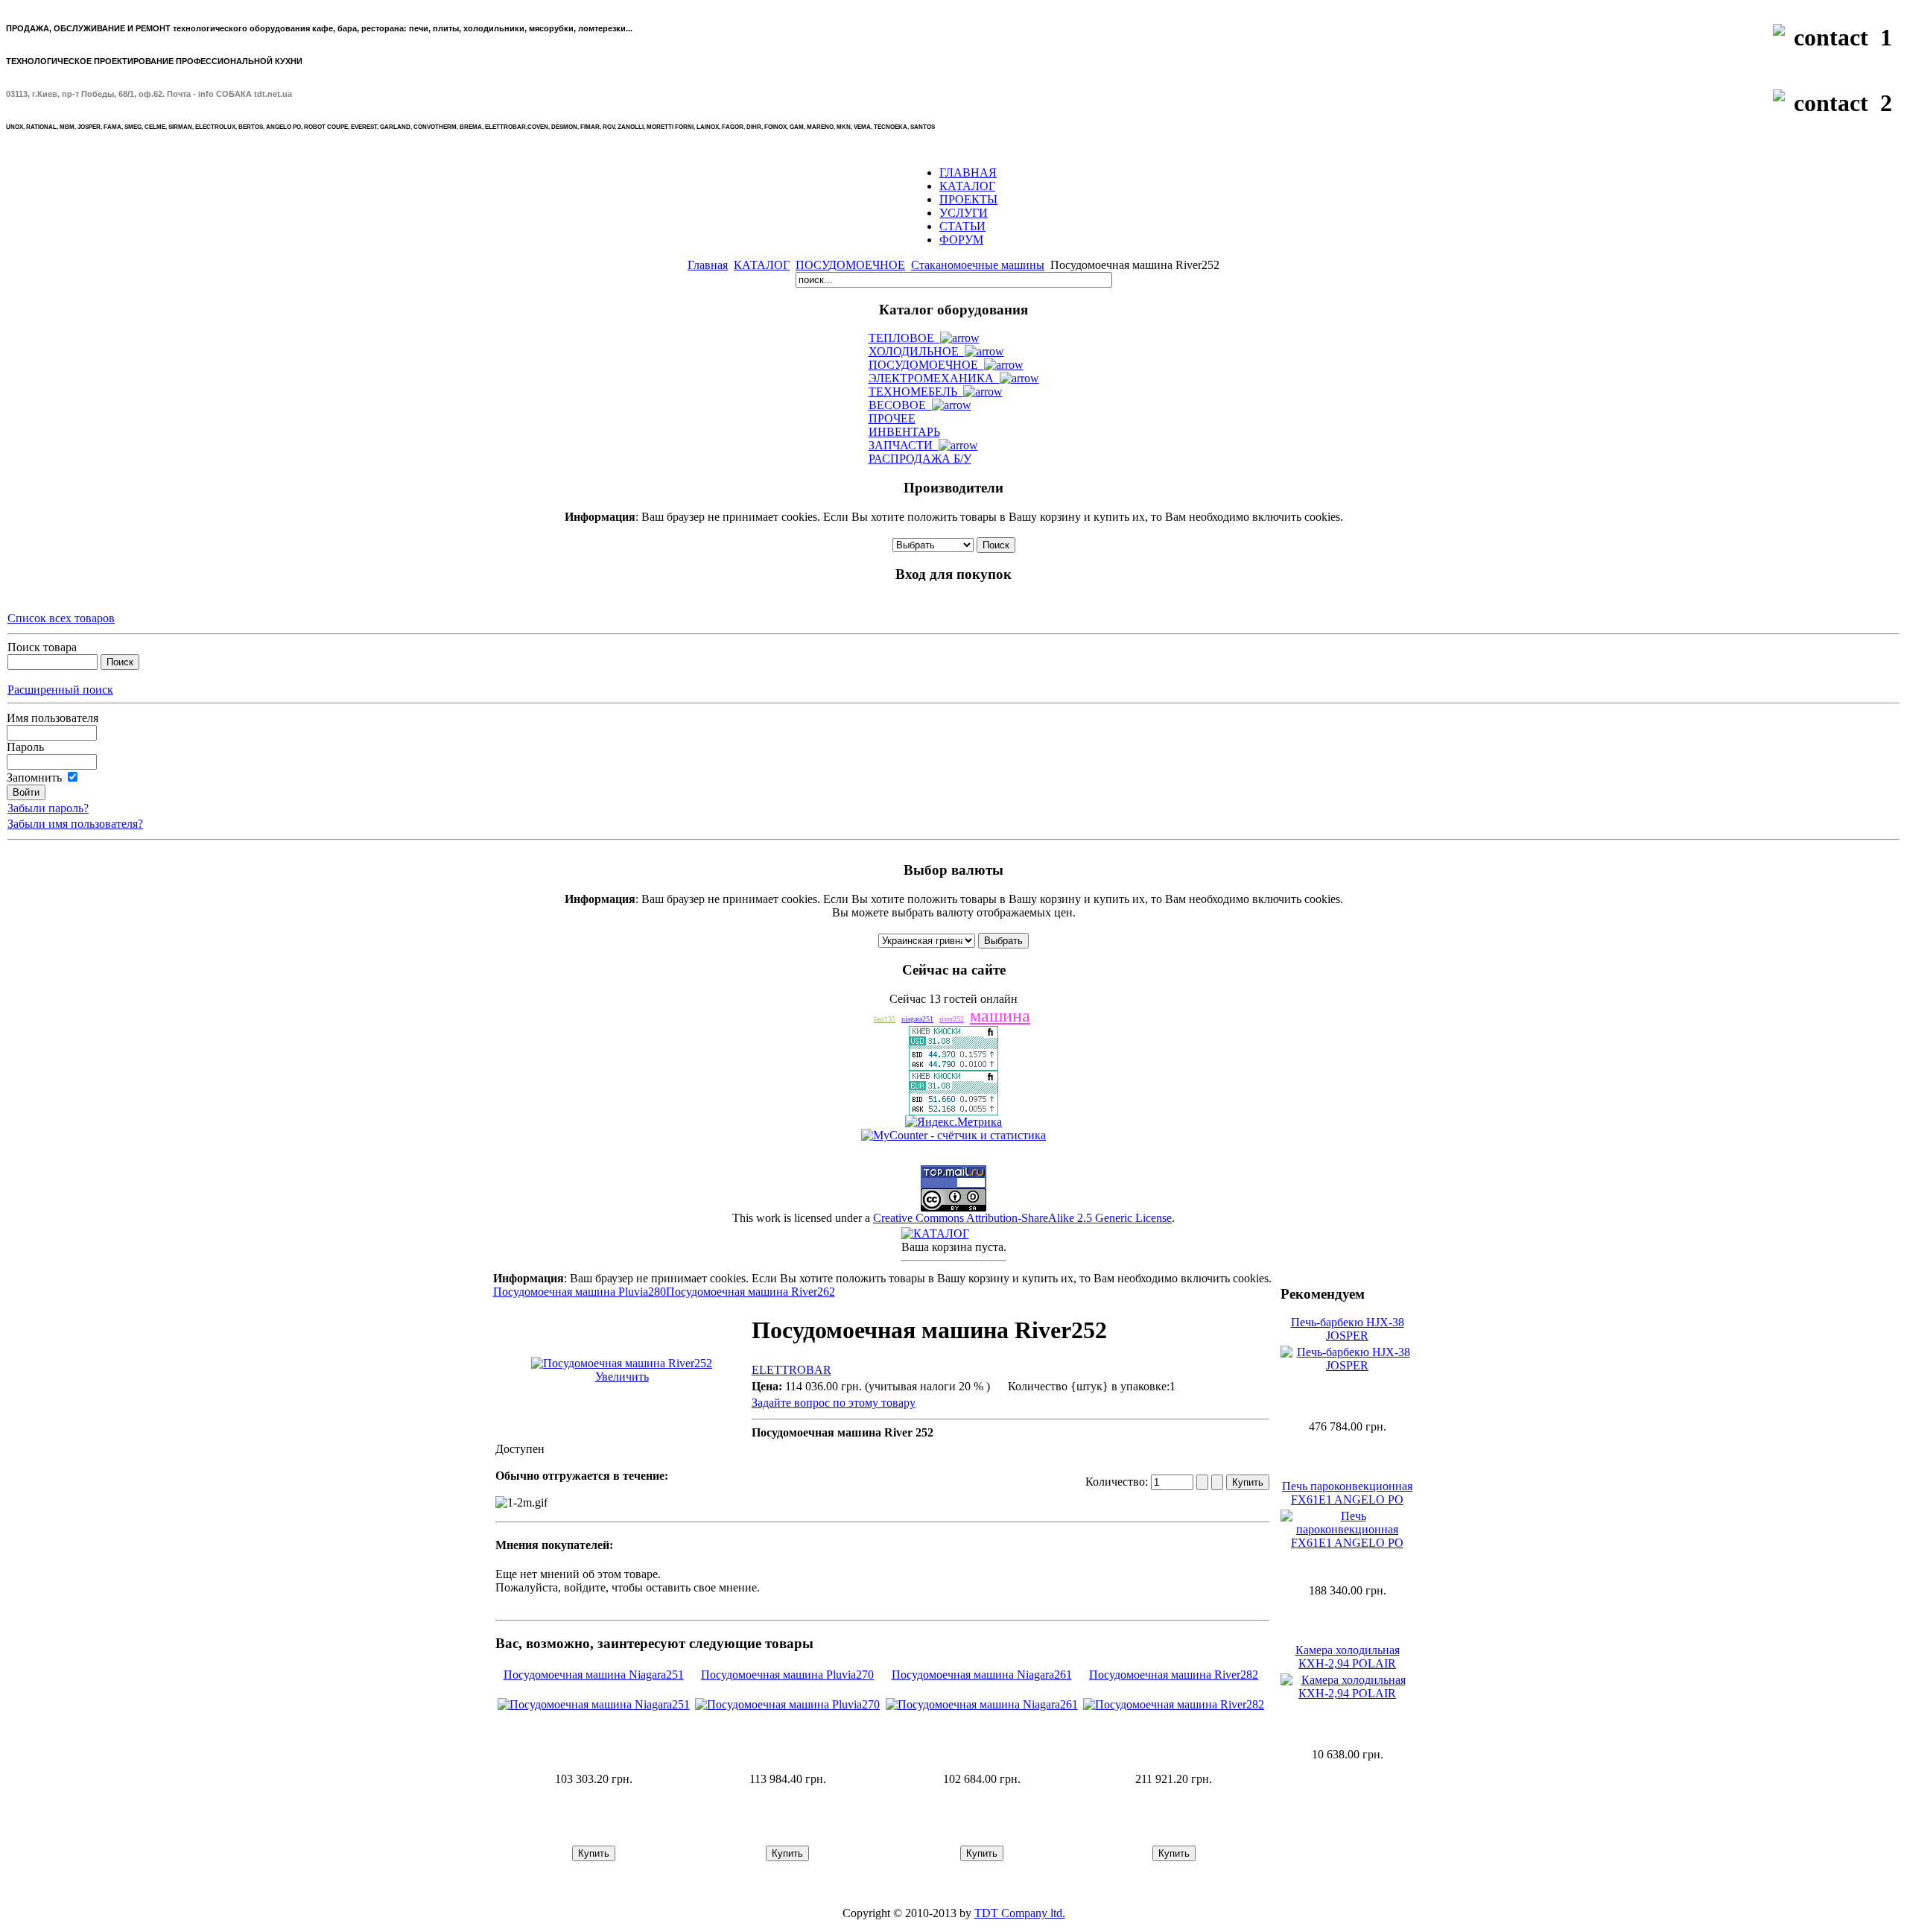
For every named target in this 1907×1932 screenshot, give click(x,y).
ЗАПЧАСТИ (904, 445)
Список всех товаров (61, 618)
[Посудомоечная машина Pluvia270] (787, 1704)
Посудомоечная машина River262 (751, 1292)
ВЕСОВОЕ (900, 405)
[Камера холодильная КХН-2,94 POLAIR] (1348, 1693)
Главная (708, 265)
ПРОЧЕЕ (892, 418)
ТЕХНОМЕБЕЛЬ (916, 392)
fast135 (885, 1019)
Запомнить (34, 777)
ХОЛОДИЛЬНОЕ (917, 351)
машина (1000, 1016)
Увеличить (622, 1377)
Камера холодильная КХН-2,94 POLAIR (1348, 1657)
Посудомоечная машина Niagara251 (594, 1675)
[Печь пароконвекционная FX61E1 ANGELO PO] (1348, 1543)
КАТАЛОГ (762, 265)
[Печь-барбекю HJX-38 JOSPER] (1348, 1365)
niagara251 (917, 1019)
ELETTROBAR (791, 1370)
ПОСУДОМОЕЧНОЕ (850, 265)
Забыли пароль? (48, 808)
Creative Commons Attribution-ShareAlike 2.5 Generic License (1022, 1218)
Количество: (1118, 1482)
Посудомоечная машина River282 (1174, 1675)
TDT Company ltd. (1020, 1913)
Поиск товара (42, 647)
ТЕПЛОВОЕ (904, 338)
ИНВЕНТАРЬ (904, 432)
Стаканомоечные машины (978, 265)
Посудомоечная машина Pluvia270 (787, 1675)
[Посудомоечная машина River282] (1174, 1704)
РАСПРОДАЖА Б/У (920, 459)
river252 (952, 1019)
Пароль (25, 747)
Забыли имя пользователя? (75, 824)
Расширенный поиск (60, 690)
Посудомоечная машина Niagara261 (982, 1675)
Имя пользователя (53, 718)
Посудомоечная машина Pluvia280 (580, 1292)
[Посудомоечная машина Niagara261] (982, 1704)
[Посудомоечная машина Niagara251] (594, 1704)
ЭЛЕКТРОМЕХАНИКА (934, 378)
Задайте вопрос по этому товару (834, 1403)
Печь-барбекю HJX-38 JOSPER (1348, 1329)
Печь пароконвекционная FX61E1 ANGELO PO (1347, 1493)
